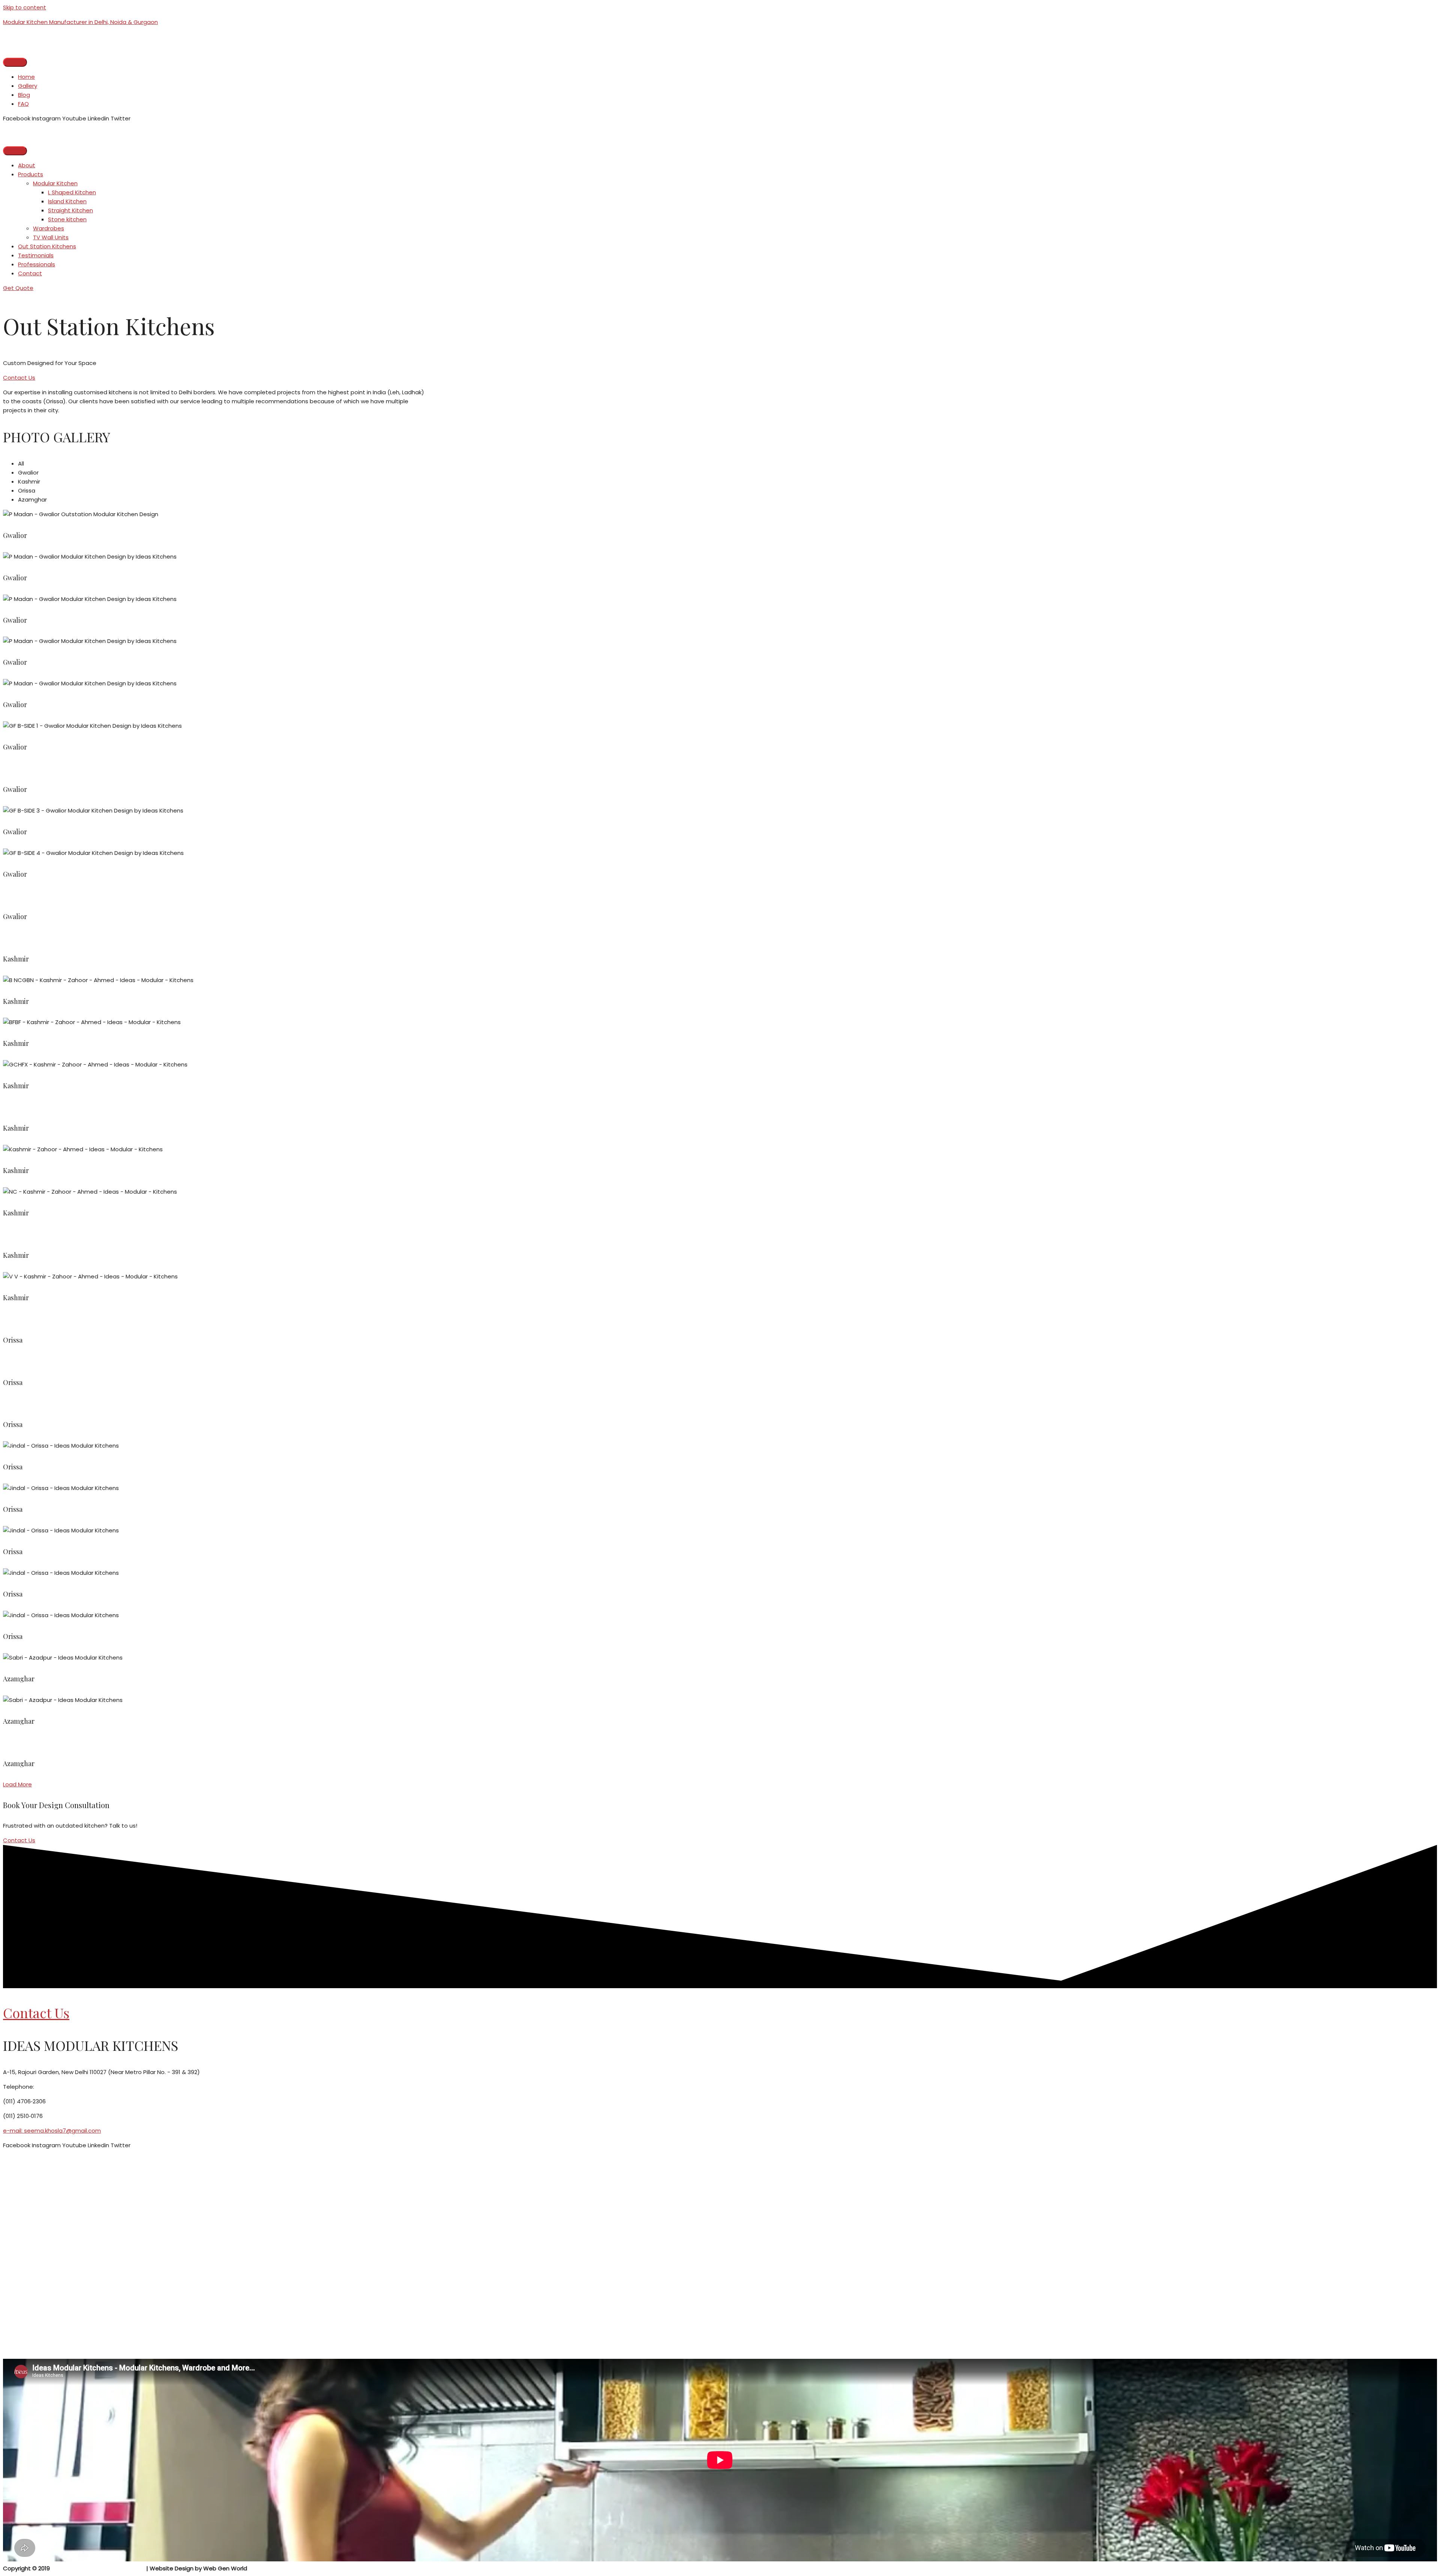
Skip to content (25, 7)
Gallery (28, 86)
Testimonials (36, 255)
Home (26, 77)
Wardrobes (49, 228)
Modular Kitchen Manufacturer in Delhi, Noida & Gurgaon (80, 22)
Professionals (37, 264)
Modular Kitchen (55, 183)
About (27, 165)
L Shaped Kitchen (72, 192)
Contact (30, 273)
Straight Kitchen (70, 210)
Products (31, 174)
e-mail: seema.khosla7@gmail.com (52, 2131)
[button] (18, 288)
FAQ (23, 104)
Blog (24, 95)
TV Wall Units (51, 237)
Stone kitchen (67, 219)
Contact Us (36, 2013)
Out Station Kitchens (47, 246)
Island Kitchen (67, 201)
